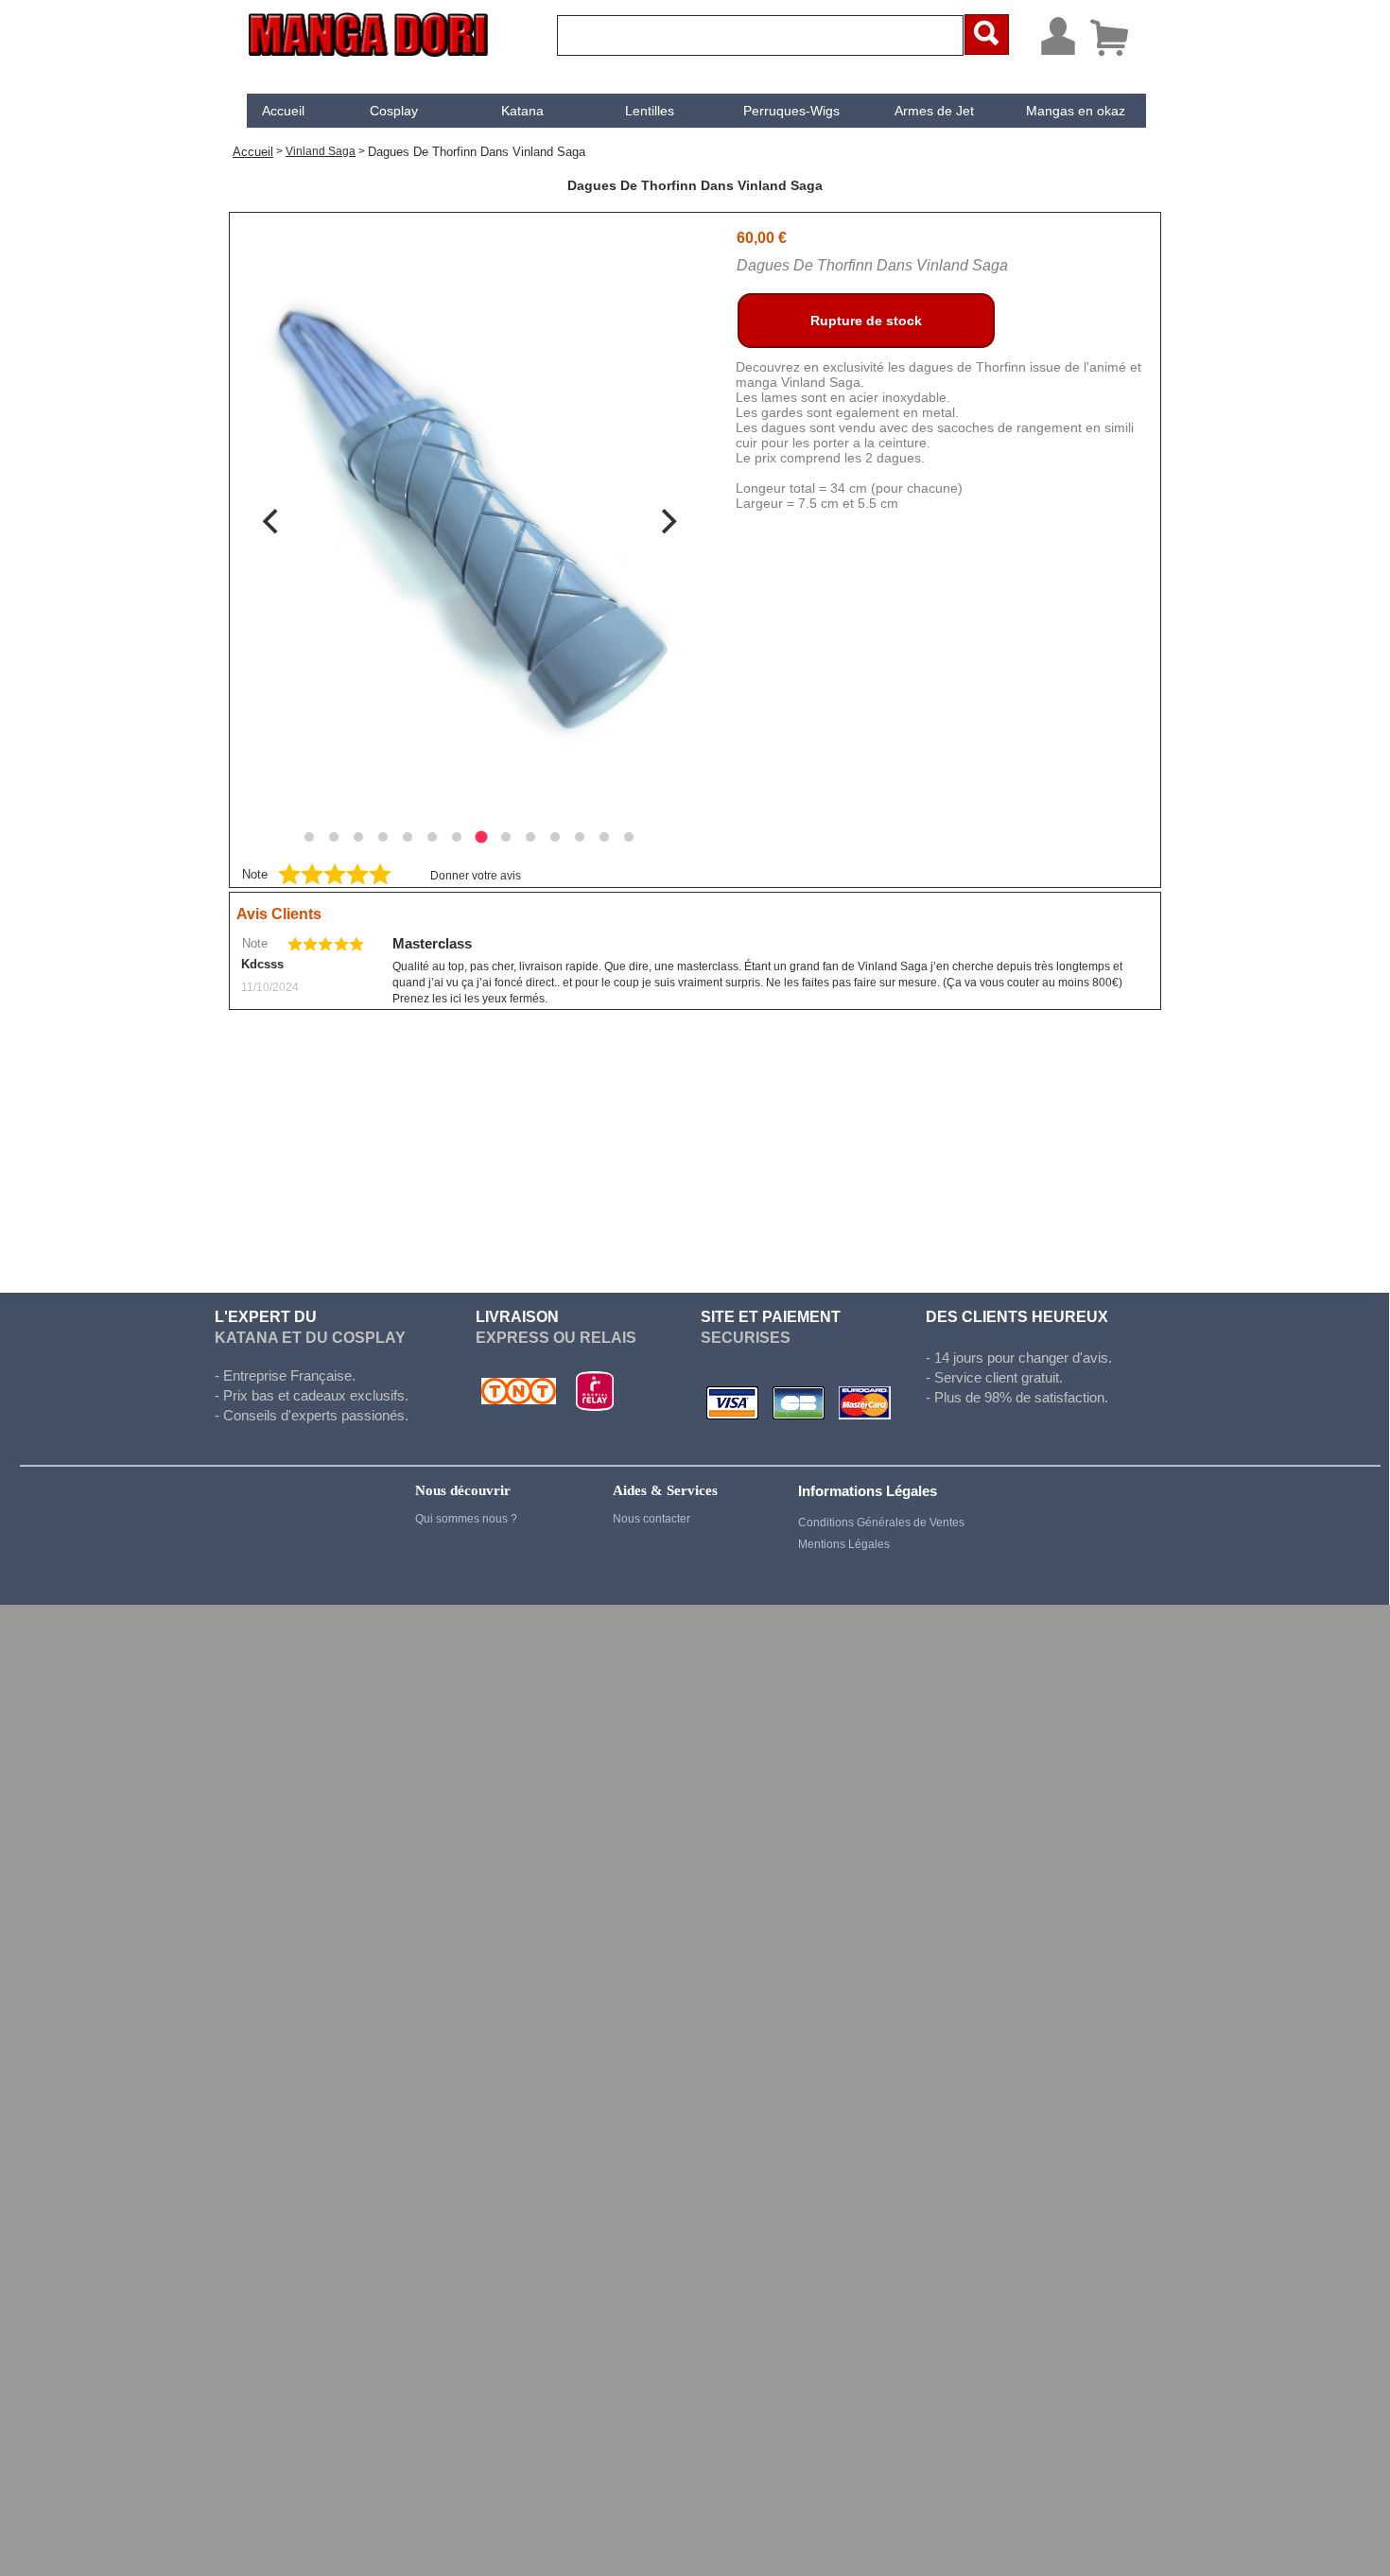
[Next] (667, 521)
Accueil (283, 111)
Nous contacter (652, 1519)
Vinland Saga (321, 151)
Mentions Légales (844, 1544)
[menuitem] (284, 111)
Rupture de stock (866, 321)
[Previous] (272, 521)
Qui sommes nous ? (466, 1519)
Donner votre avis (476, 876)
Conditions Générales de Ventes (881, 1523)
